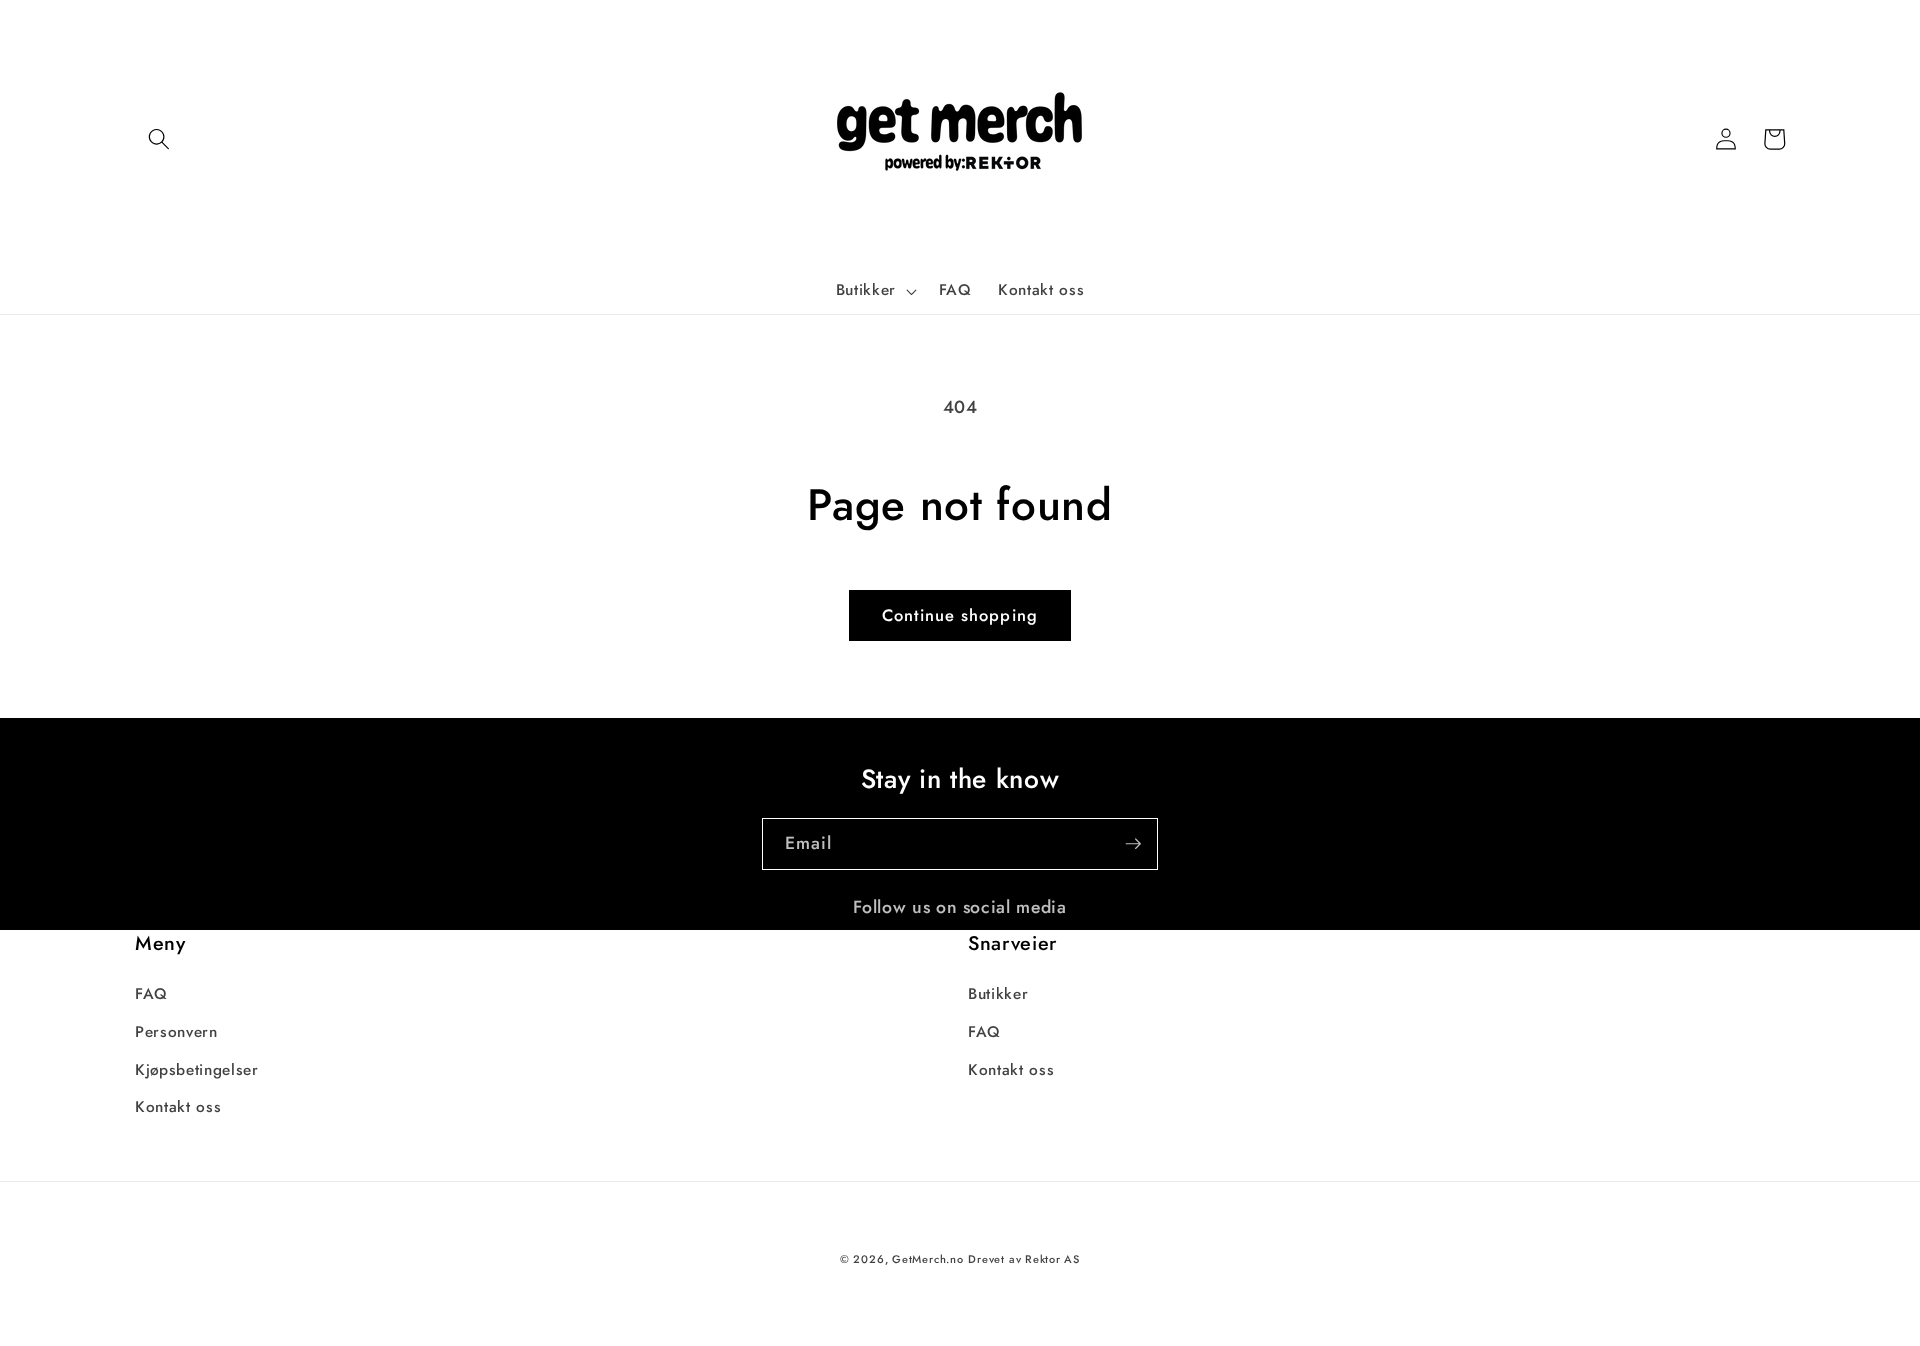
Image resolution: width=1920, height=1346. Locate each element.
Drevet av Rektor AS (1024, 1259)
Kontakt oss (178, 1107)
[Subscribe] (1133, 844)
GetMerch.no (927, 1259)
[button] (159, 139)
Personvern (176, 1032)
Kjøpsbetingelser (197, 1070)
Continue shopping (960, 615)
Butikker (998, 994)
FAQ (151, 994)
